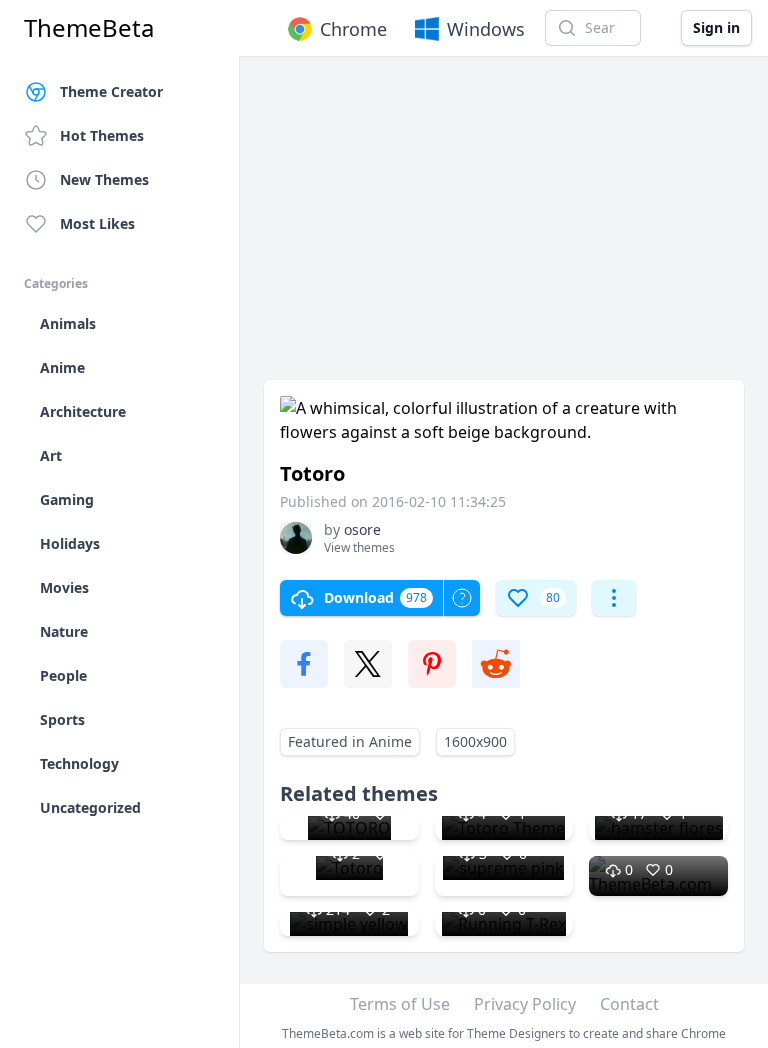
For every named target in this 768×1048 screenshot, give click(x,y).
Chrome (353, 29)
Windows (486, 29)
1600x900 (475, 741)
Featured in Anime (350, 741)
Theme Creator (111, 91)
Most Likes (97, 223)
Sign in (716, 27)
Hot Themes (102, 135)
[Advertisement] (504, 228)
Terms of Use (400, 1004)
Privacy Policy (525, 1004)
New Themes (104, 179)
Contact (629, 1004)
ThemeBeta (89, 28)
